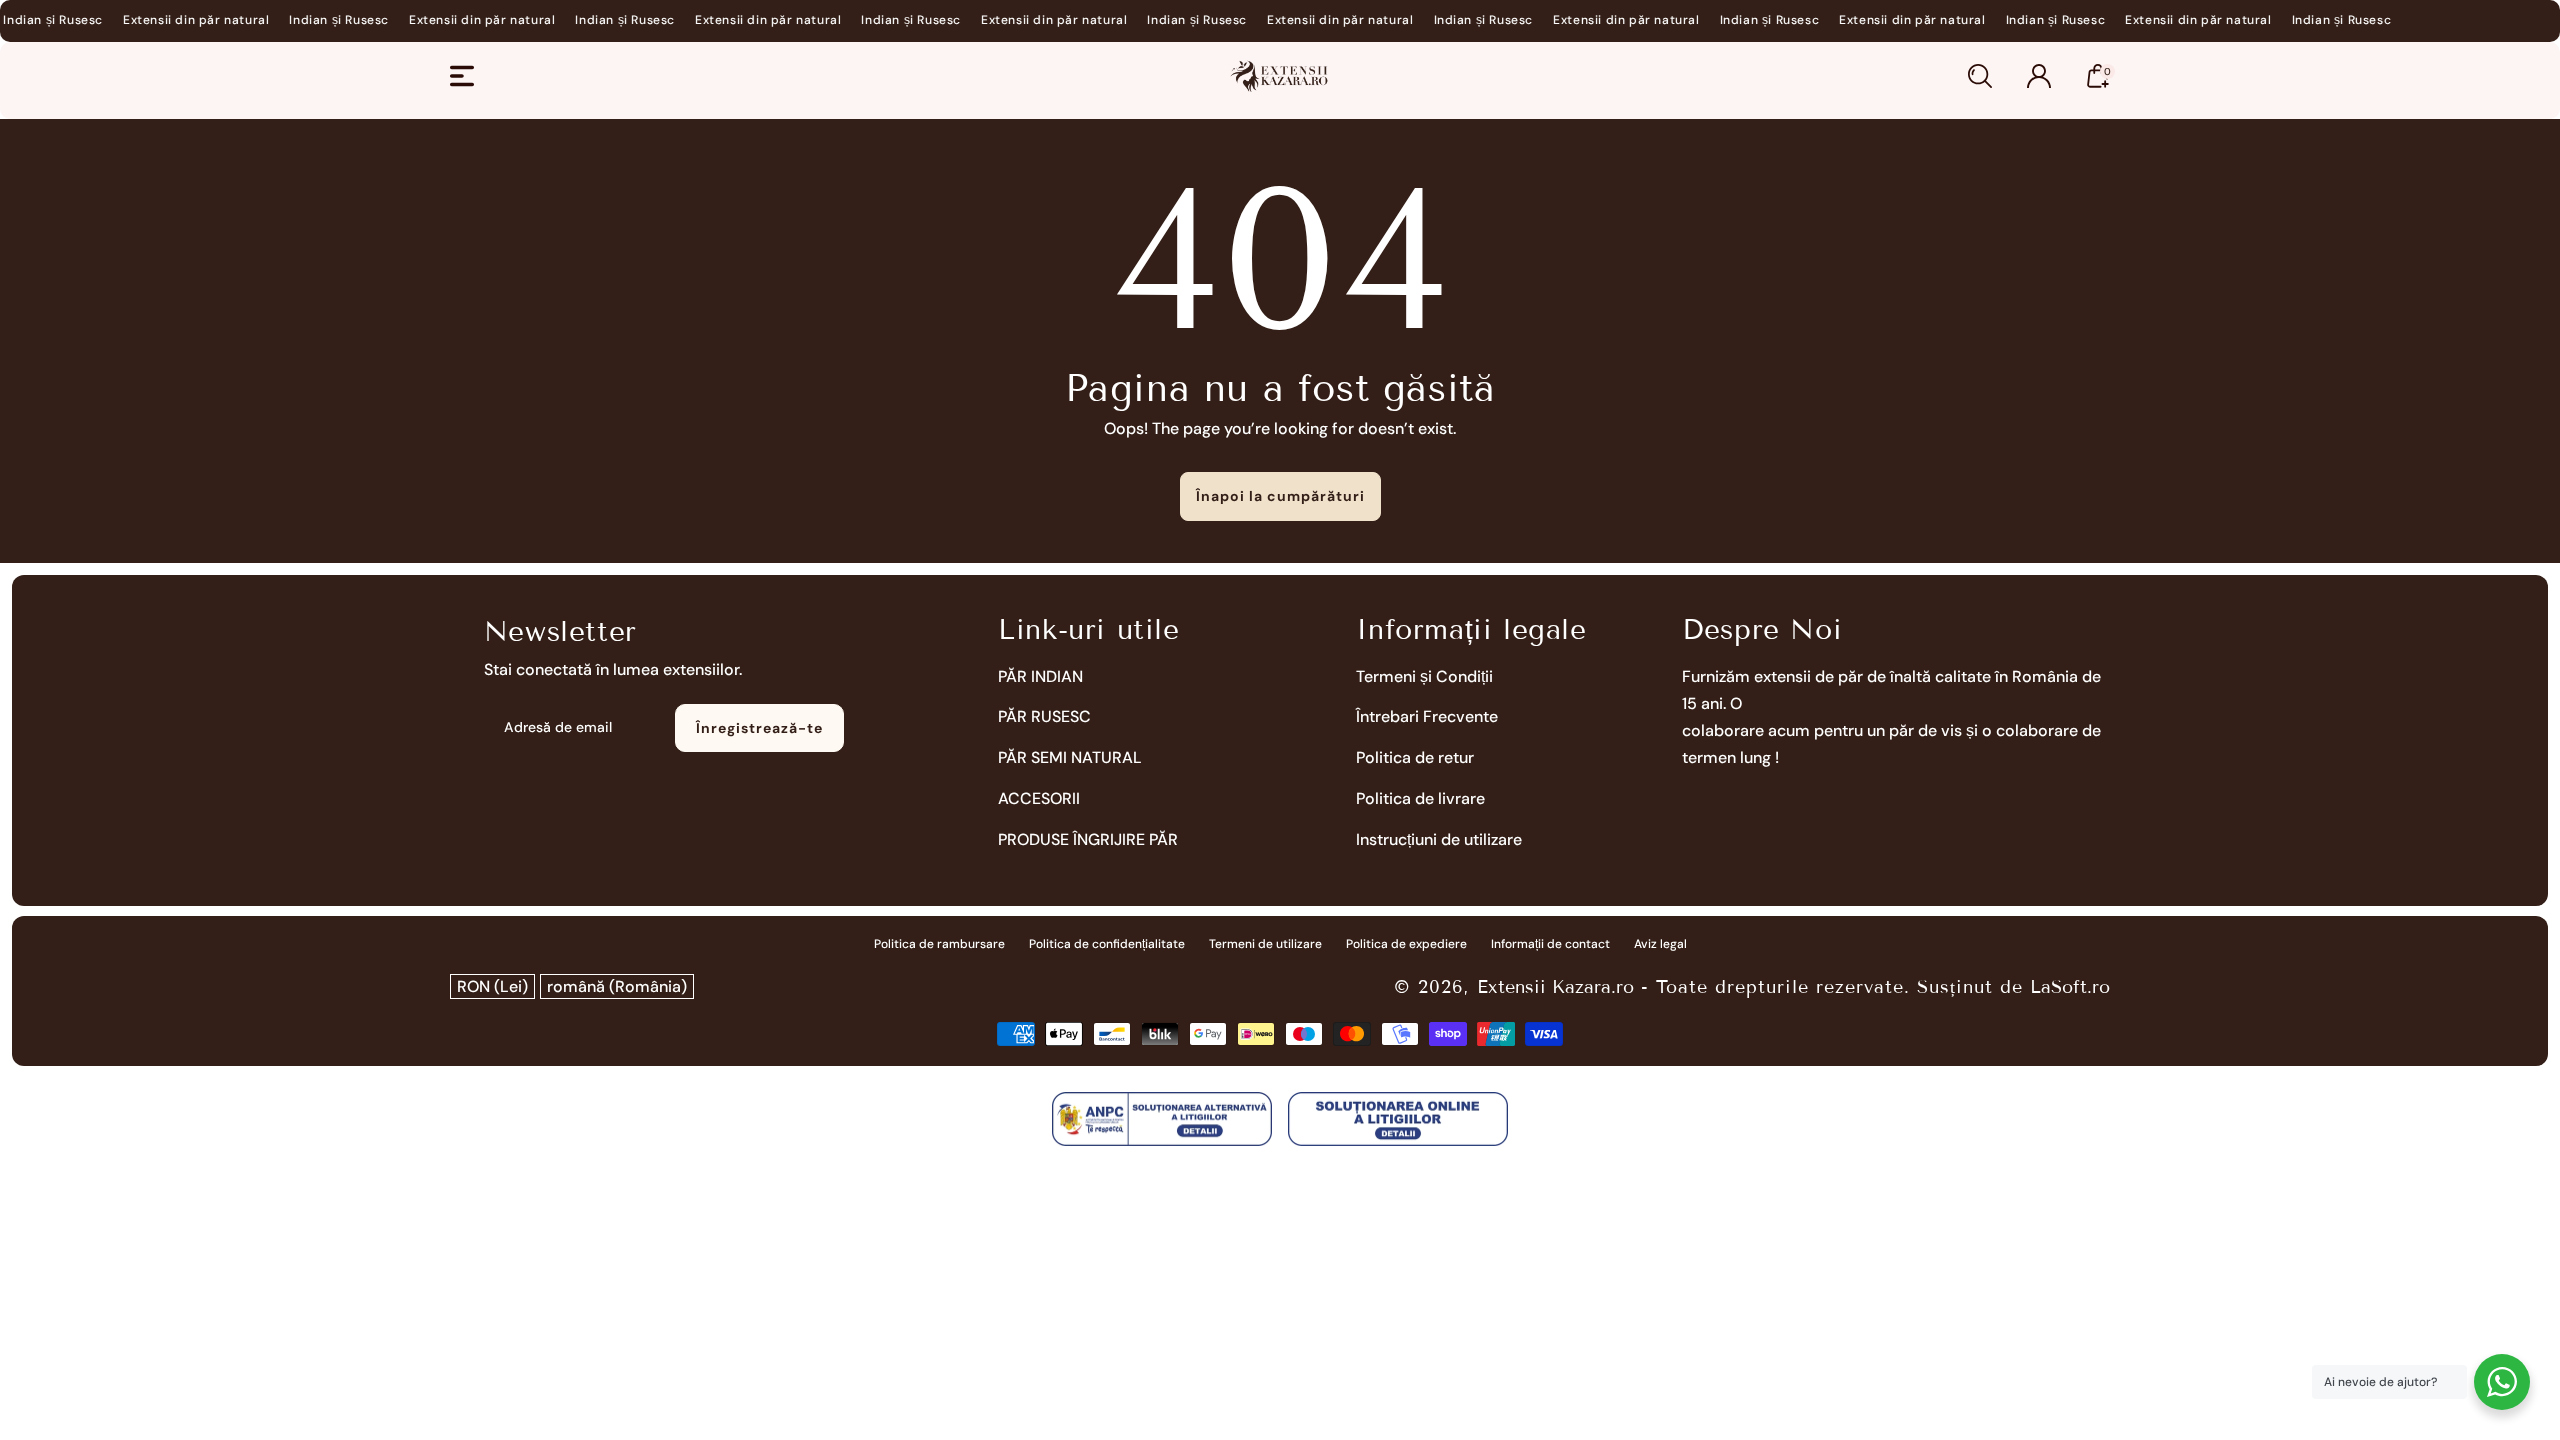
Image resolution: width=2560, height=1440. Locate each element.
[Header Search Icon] (1980, 76)
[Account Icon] (2039, 76)
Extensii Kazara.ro (1555, 987)
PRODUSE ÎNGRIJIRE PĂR (1088, 839)
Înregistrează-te (759, 728)
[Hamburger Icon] (462, 76)
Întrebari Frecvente (1427, 716)
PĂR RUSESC (1044, 716)
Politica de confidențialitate (1107, 944)
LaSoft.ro (2070, 987)
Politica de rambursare (939, 944)
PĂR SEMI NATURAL (1070, 757)
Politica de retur (1415, 757)
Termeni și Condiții (1424, 676)
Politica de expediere (1406, 944)
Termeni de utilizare (1265, 944)
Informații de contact (1550, 944)
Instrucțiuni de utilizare (1439, 839)
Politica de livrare (1420, 798)
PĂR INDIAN (1040, 676)
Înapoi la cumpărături (1280, 496)
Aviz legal (1660, 944)
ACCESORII (1039, 798)
